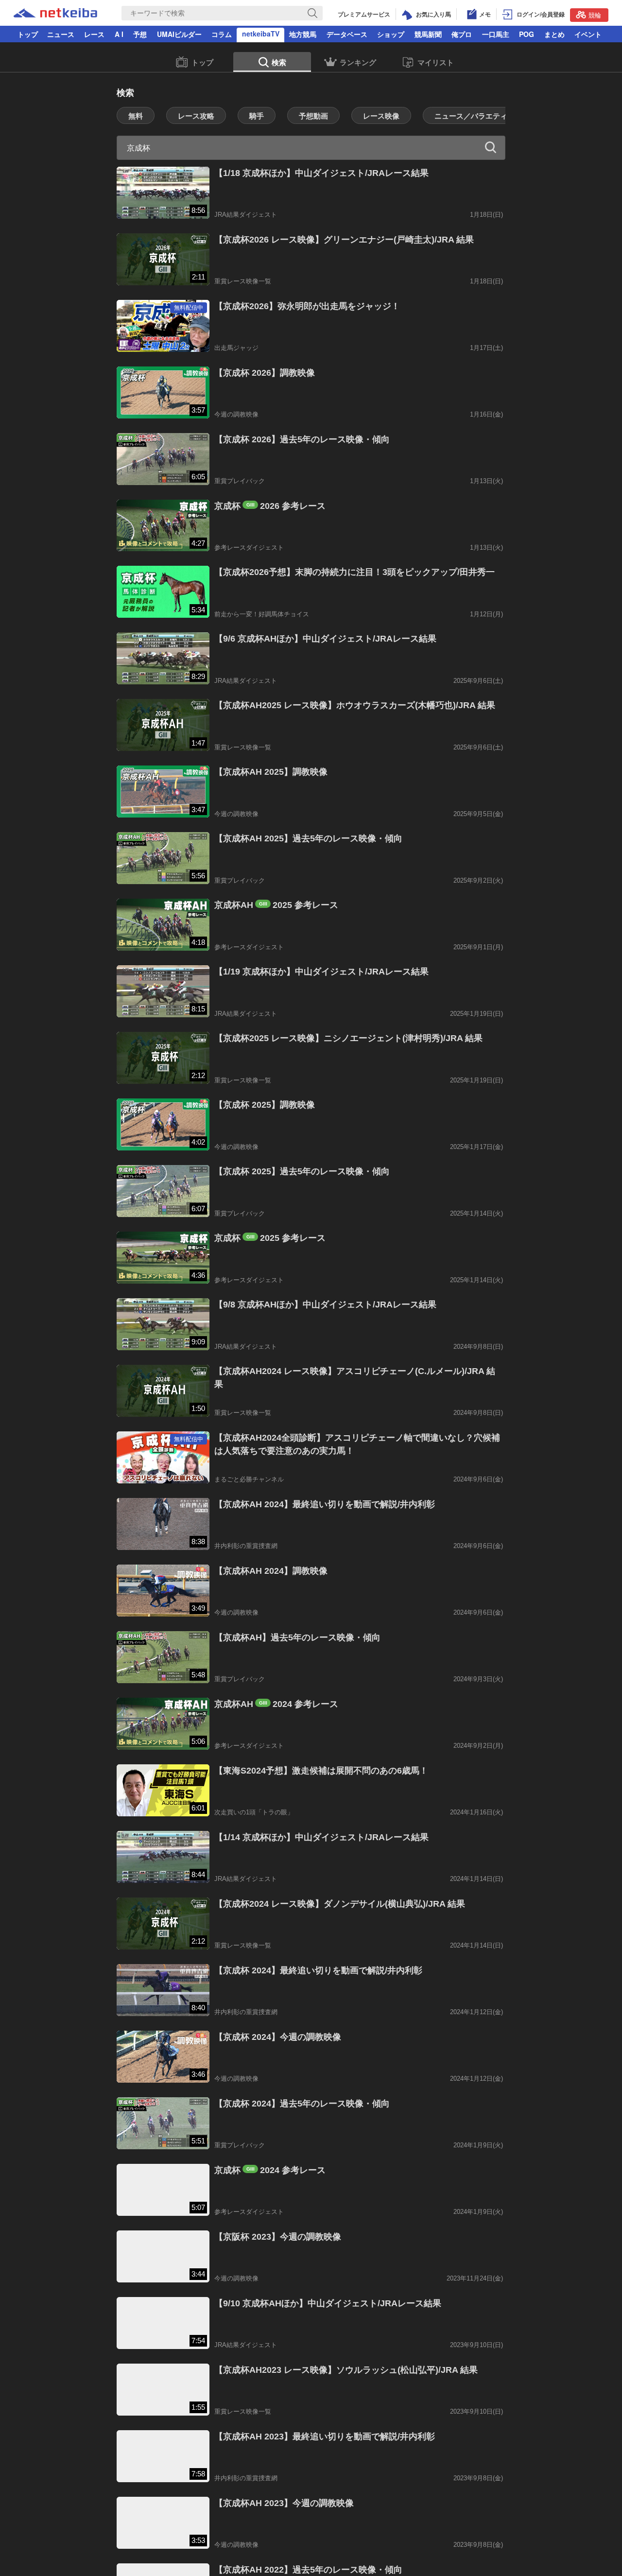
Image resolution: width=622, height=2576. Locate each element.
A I (119, 34)
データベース (347, 34)
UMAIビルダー (179, 34)
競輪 (595, 15)
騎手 (257, 116)
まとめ (554, 34)
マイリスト (436, 62)
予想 (140, 34)
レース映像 (381, 116)
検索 (279, 62)
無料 (136, 116)
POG (527, 34)
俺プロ (462, 34)
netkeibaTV (261, 34)
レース (94, 34)
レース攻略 (196, 116)
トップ (28, 34)
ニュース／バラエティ (471, 116)
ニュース (61, 34)
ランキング (358, 62)
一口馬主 (496, 34)
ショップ (391, 34)
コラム (222, 34)
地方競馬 (303, 34)
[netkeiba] (55, 14)
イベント (588, 34)
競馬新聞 (428, 34)
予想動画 (313, 116)
